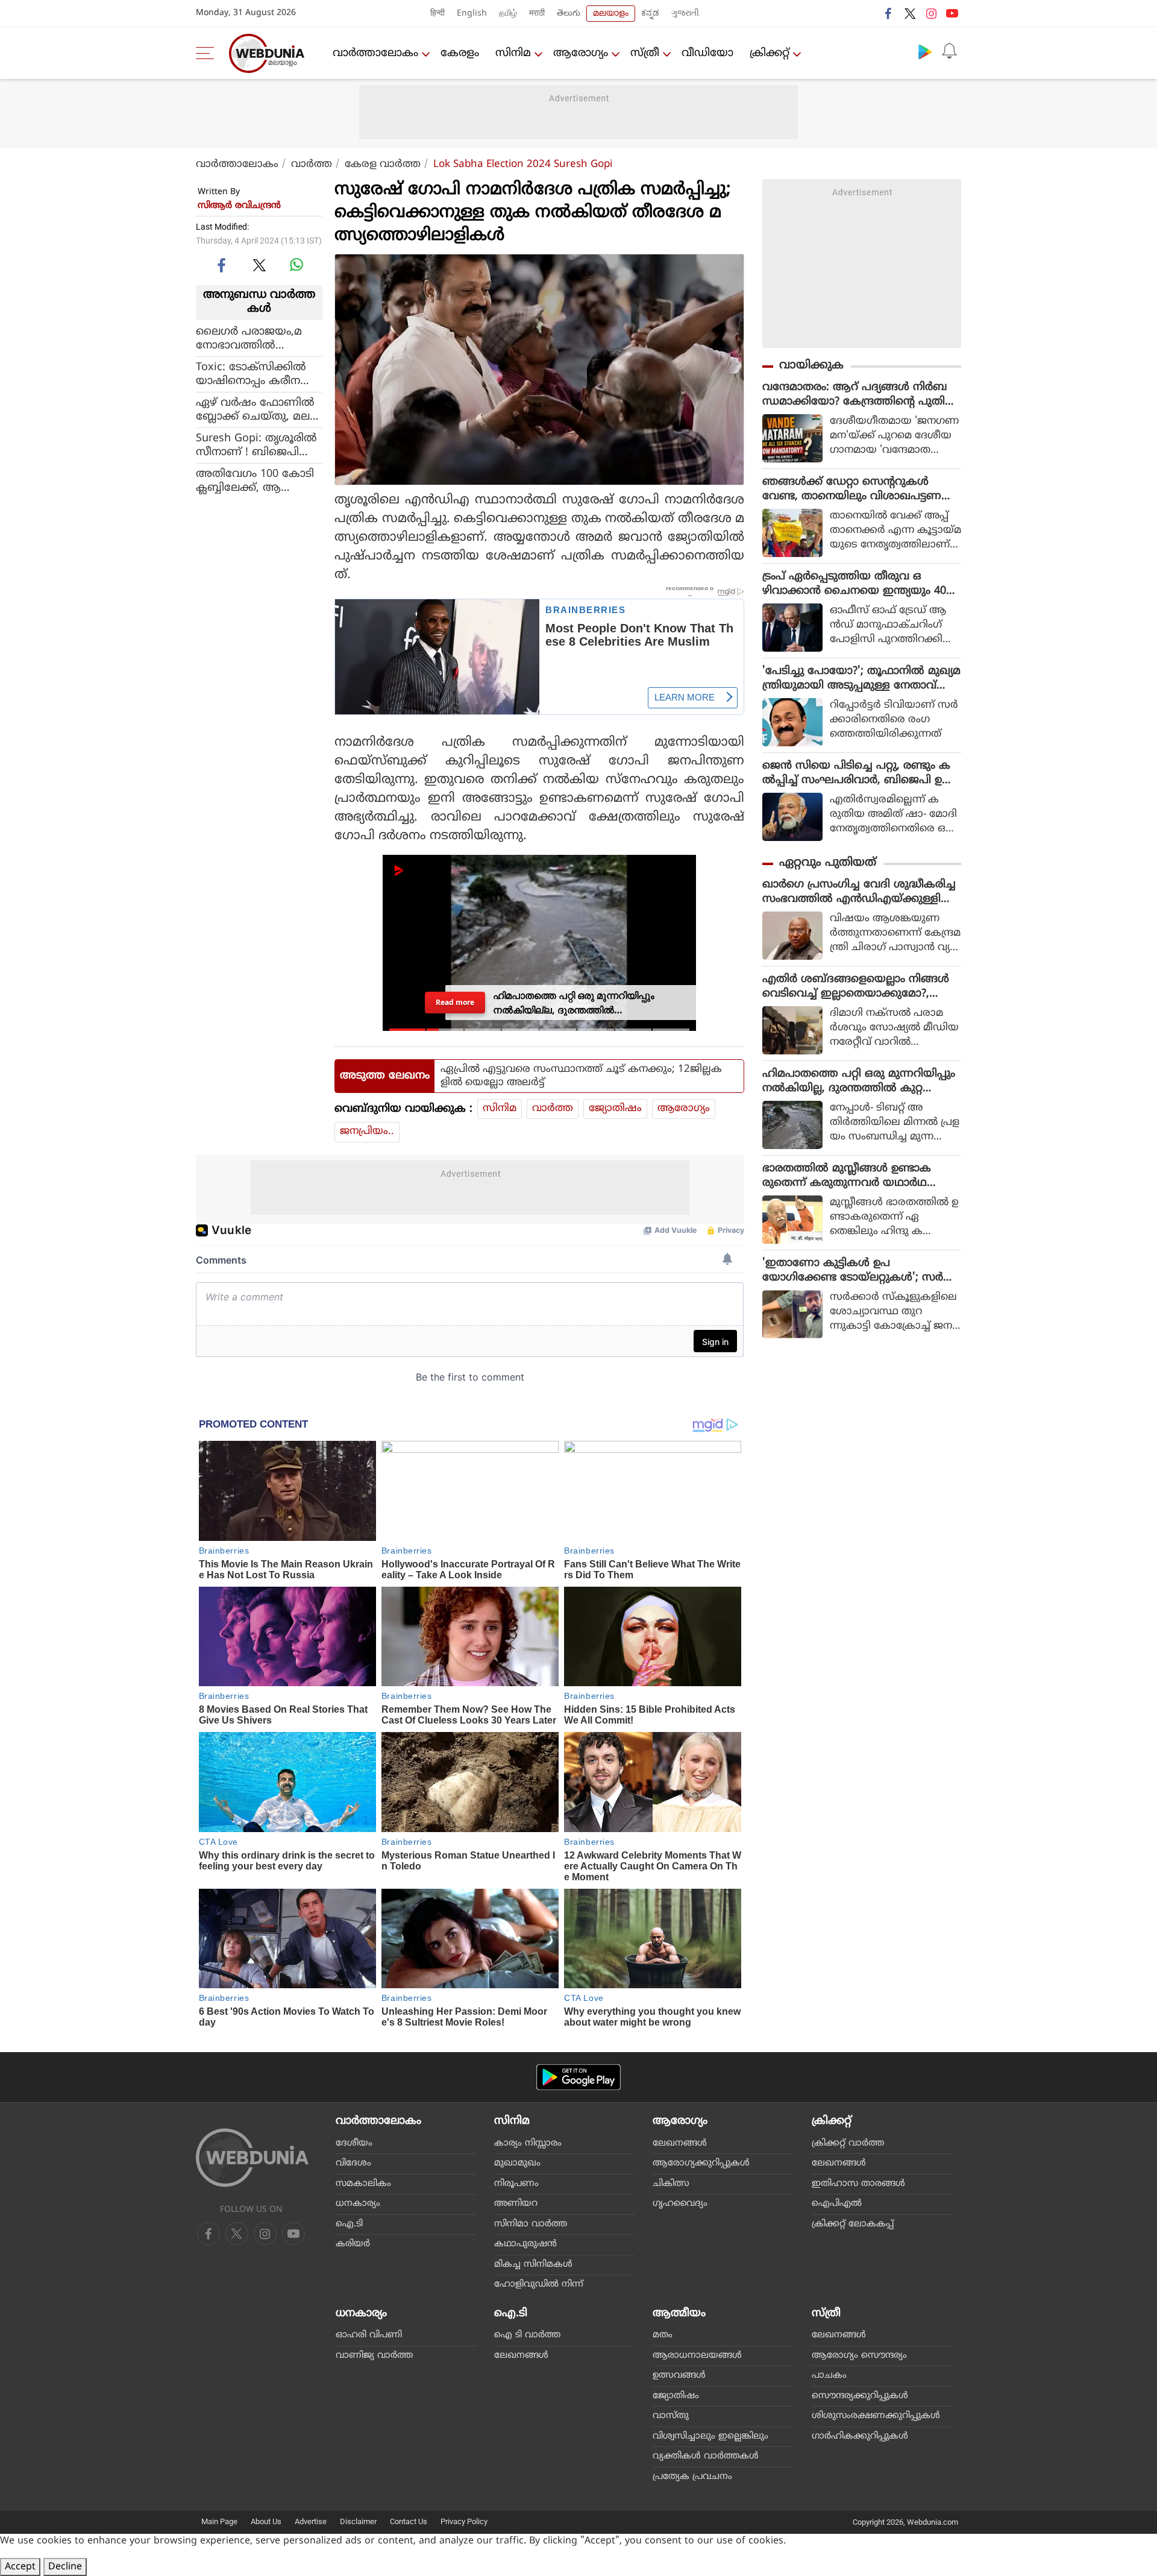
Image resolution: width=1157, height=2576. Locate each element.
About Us (266, 2521)
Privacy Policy (464, 2521)
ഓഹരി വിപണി (369, 2335)
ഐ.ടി (349, 2224)
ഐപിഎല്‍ (837, 2204)
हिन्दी (437, 14)
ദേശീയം (354, 2143)
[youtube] (952, 13)
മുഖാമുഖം (517, 2163)
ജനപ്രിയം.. (367, 1132)
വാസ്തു (671, 2416)
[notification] (949, 51)
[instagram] (931, 13)
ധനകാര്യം (358, 2204)
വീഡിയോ (707, 53)
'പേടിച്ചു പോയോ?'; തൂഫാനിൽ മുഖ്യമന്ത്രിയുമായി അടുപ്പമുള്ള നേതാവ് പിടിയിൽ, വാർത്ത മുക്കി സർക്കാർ (861, 679)
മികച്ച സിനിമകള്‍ (533, 2265)
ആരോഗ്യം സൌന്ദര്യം (859, 2356)
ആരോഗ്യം (581, 53)
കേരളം (460, 53)
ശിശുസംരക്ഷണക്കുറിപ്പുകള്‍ (876, 2416)
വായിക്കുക (811, 366)
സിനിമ (513, 53)
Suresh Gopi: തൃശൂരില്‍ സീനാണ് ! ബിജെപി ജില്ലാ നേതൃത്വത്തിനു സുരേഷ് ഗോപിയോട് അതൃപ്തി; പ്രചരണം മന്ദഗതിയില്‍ (256, 445)
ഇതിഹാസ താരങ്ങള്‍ (858, 2184)
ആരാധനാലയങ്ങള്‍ (697, 2356)
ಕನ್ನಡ (650, 14)
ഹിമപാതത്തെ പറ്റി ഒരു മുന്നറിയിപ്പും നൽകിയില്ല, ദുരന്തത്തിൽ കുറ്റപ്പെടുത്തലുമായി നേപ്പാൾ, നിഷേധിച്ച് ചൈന (859, 1082)
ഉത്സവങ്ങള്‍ (679, 2376)
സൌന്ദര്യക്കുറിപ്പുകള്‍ (860, 2396)
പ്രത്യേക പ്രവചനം (692, 2477)
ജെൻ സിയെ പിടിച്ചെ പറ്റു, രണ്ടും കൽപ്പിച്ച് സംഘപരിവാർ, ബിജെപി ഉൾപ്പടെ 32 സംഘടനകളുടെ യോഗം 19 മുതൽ (858, 773)
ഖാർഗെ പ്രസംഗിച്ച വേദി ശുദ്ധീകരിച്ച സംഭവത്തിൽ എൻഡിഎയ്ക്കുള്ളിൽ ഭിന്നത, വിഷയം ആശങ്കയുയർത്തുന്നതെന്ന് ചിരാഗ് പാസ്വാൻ (861, 892)
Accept (20, 2567)
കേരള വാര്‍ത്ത (383, 165)
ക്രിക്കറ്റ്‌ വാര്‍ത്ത (848, 2143)
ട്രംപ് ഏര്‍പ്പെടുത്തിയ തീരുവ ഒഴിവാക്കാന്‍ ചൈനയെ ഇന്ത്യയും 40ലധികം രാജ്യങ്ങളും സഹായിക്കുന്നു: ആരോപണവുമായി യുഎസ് (859, 584)
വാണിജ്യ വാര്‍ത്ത (374, 2356)
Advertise (311, 2521)
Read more (455, 1002)
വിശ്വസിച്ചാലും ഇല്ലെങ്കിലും (710, 2436)
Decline (65, 2567)
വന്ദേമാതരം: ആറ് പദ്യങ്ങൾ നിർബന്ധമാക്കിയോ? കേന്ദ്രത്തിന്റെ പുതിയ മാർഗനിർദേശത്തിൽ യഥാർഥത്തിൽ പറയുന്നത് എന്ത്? (859, 395)
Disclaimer (358, 2521)
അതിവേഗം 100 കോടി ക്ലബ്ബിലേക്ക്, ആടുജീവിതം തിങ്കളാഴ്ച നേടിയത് (255, 480)
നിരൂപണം (516, 2184)
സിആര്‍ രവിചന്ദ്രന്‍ (239, 206)
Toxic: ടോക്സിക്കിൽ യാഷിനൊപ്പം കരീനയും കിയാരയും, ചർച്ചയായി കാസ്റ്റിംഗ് (258, 374)
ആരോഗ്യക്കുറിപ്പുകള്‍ (701, 2163)
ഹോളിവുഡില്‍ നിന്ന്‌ (539, 2285)
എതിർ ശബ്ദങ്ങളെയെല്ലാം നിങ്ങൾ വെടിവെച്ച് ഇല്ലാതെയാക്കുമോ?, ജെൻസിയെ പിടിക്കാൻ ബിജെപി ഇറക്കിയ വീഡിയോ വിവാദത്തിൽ (859, 987)
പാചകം (829, 2376)
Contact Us (409, 2521)
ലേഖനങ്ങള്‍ (680, 2143)
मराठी (537, 14)
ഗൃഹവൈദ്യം (680, 2204)
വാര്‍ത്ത (312, 165)
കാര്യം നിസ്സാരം (528, 2143)
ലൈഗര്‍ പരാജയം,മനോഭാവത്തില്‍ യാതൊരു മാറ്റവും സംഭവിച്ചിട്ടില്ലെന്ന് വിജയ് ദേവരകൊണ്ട (258, 338)
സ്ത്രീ (645, 53)
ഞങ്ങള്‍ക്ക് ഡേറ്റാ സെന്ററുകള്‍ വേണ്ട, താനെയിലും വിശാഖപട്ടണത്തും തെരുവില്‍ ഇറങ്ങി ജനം (852, 490)
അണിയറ (516, 2204)
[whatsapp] (296, 265)
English (472, 14)
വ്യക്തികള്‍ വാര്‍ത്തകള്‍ (706, 2456)
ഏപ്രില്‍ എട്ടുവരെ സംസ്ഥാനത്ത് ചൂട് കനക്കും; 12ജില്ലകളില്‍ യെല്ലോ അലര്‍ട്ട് (581, 1076)
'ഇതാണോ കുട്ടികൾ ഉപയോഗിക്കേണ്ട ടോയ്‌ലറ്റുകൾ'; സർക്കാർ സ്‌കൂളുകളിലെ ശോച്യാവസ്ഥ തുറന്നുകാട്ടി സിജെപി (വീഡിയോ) (856, 1271)
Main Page (219, 2521)
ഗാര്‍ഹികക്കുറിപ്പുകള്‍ (860, 2436)
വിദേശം (353, 2163)
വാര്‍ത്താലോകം (375, 53)
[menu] (208, 53)
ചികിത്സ (671, 2184)
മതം (663, 2335)
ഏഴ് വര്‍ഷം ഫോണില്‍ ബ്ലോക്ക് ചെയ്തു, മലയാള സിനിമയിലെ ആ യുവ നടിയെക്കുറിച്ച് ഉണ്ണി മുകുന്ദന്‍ (255, 409)
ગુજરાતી (685, 14)
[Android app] (578, 2077)
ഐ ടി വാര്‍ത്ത (527, 2335)
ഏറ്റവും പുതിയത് (828, 863)
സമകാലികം (363, 2184)
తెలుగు (569, 14)
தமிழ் (508, 14)
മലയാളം (611, 14)
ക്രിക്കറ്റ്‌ (770, 53)
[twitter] (910, 13)
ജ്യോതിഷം (615, 1109)
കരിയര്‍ (353, 2244)
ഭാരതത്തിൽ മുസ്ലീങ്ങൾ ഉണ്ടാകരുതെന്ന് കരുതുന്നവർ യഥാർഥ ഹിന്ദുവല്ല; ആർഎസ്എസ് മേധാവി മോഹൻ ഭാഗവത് (853, 1176)
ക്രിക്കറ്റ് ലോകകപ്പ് (853, 2224)
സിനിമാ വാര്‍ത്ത (531, 2224)
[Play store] (925, 51)
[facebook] (889, 13)
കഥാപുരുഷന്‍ (525, 2244)
